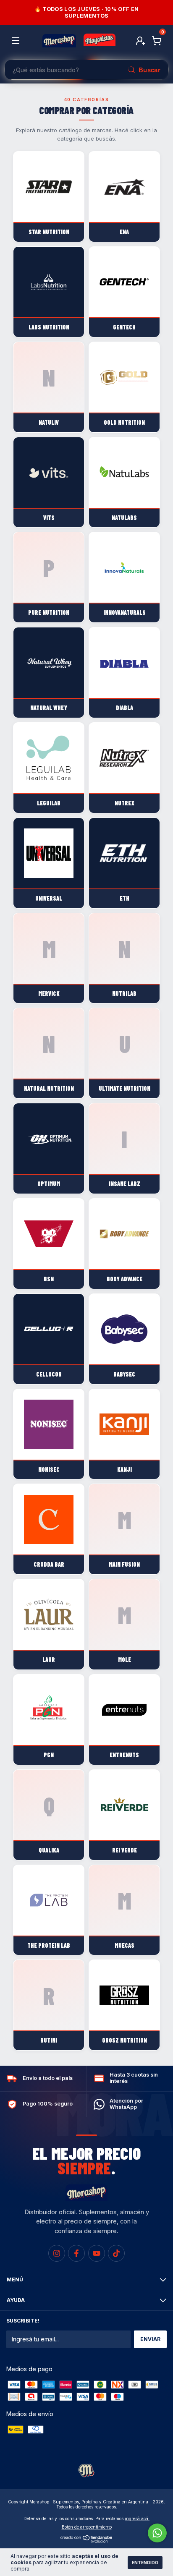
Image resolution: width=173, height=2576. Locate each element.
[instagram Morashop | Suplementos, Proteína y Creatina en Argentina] (57, 2253)
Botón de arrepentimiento (87, 2527)
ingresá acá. (137, 2519)
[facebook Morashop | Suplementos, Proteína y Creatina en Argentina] (76, 2253)
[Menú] (17, 41)
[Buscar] (144, 70)
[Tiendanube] (87, 2541)
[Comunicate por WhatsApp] (157, 2533)
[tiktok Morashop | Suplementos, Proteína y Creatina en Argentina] (116, 2253)
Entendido (145, 2563)
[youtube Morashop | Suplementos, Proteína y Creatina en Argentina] (97, 2253)
